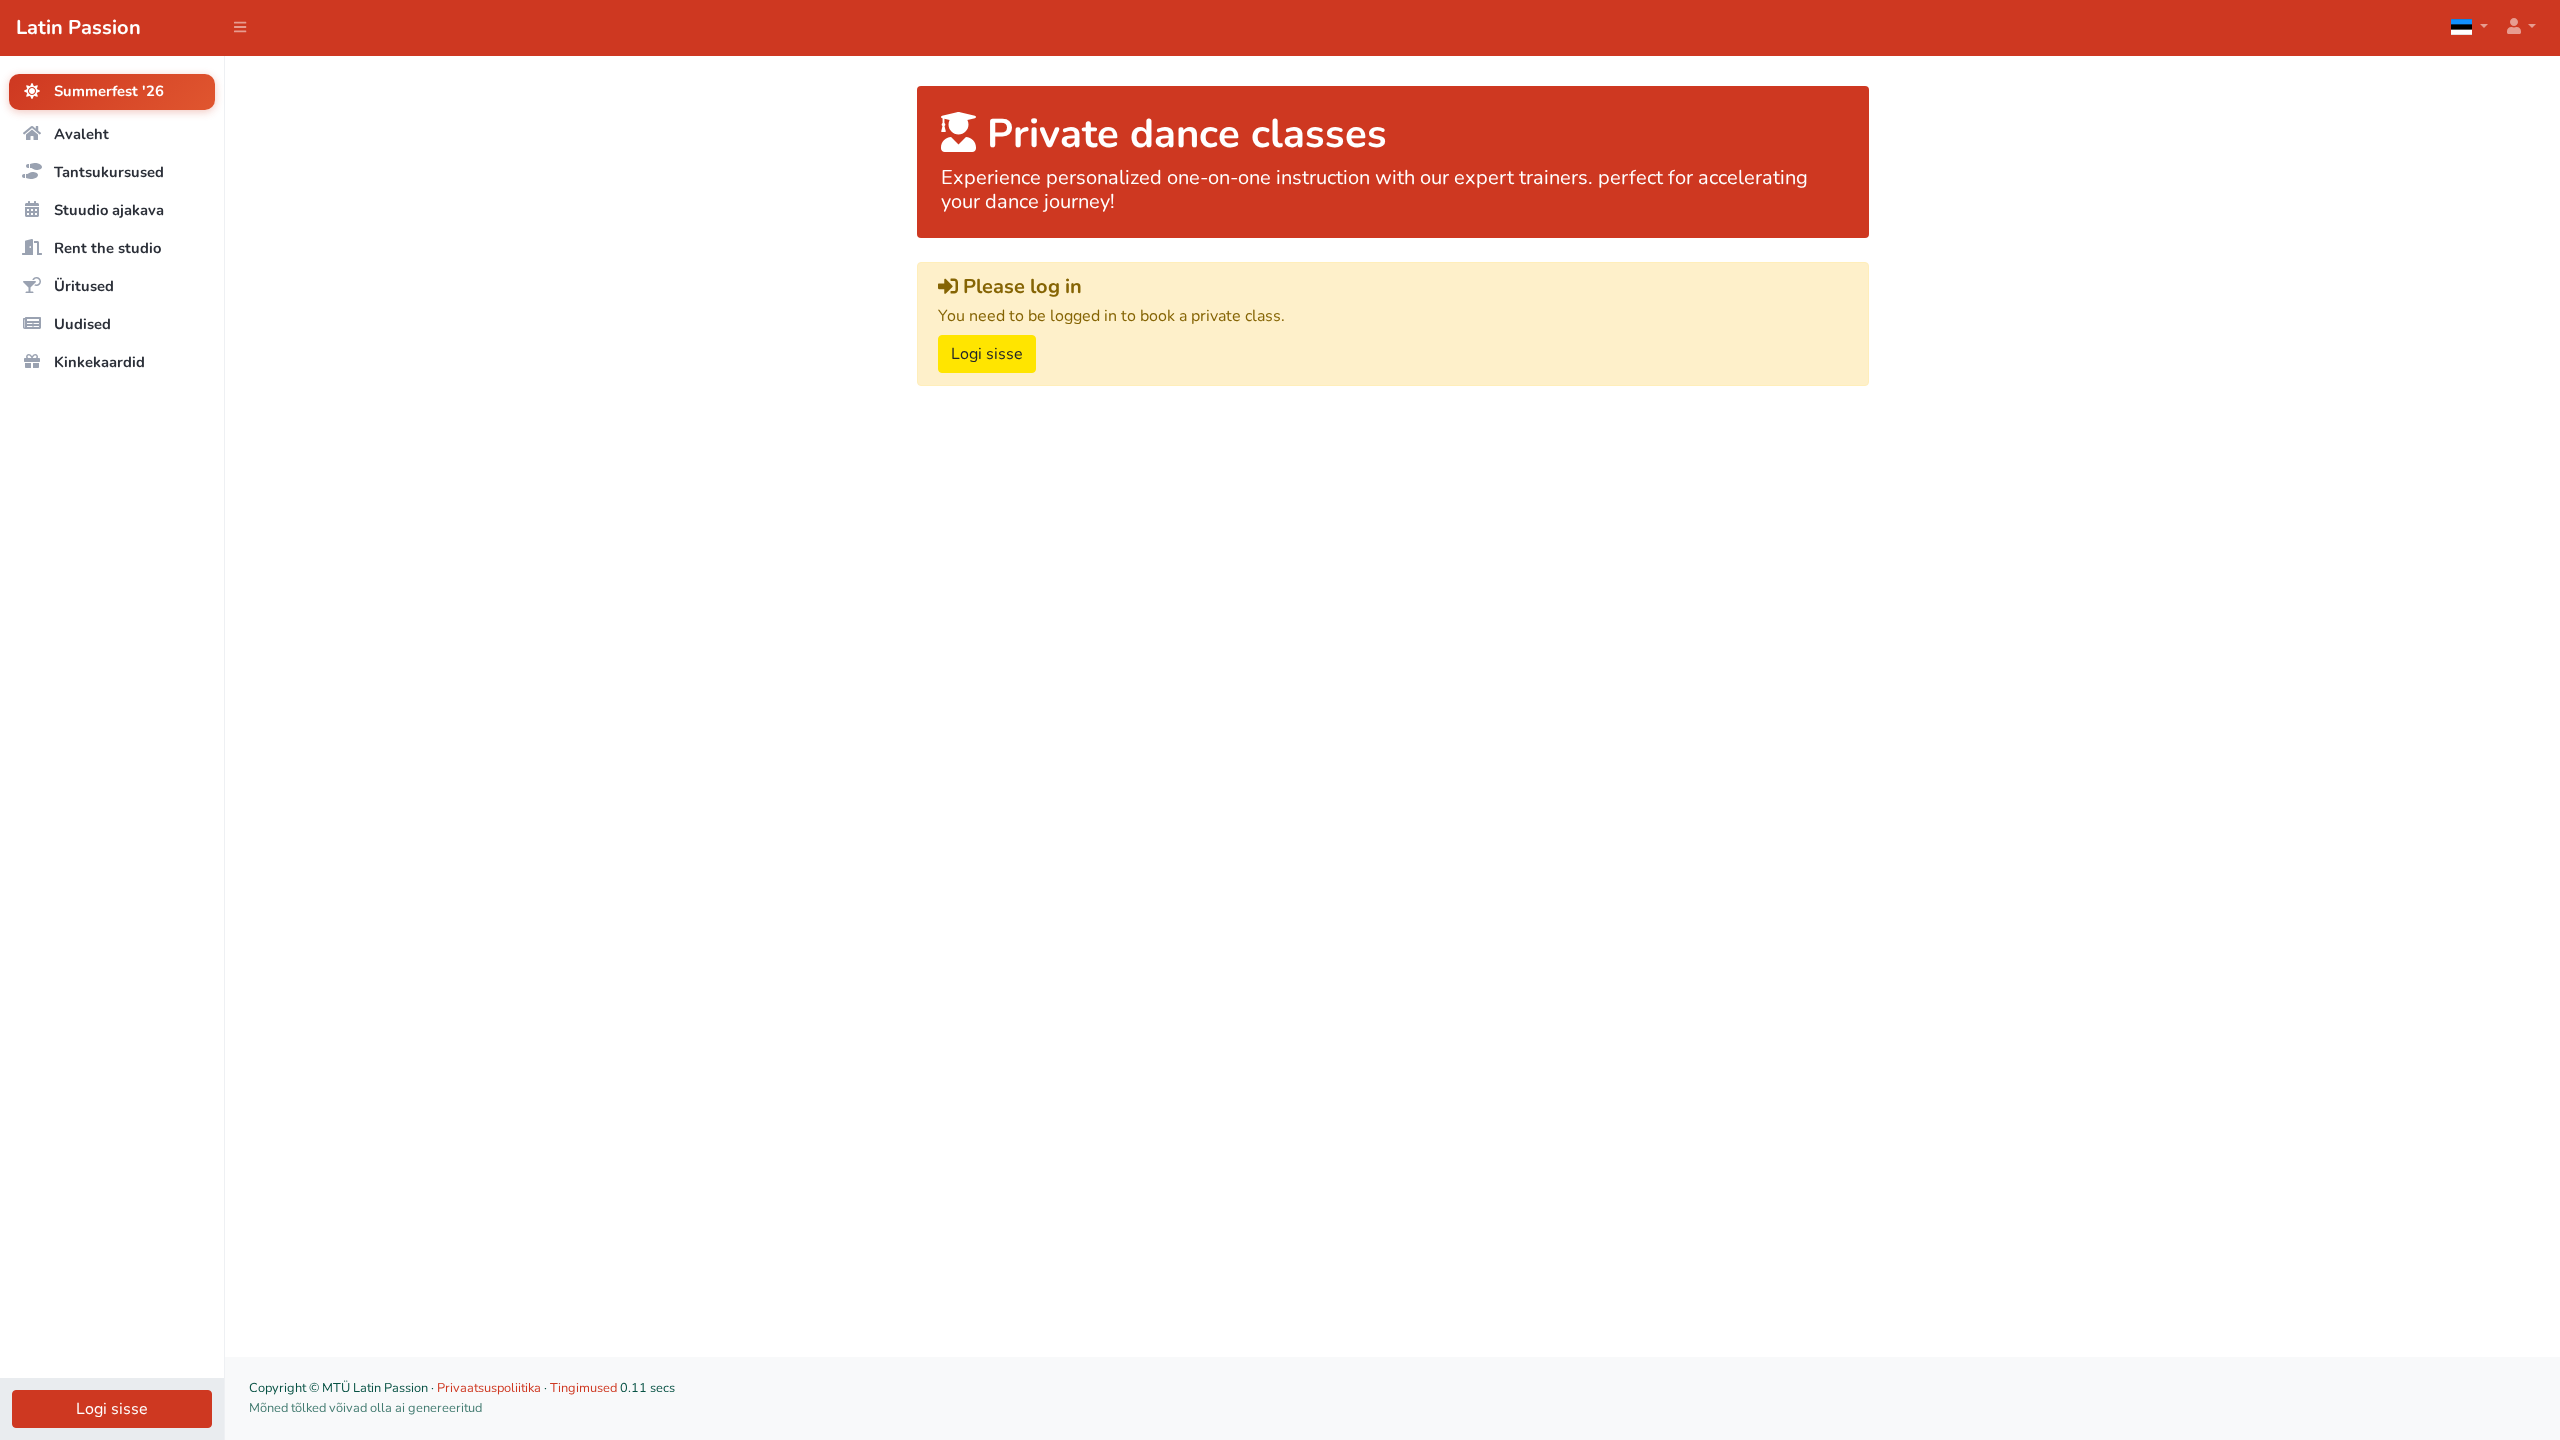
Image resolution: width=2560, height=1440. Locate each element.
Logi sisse (112, 1409)
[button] (2520, 27)
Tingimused (583, 1388)
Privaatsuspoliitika (489, 1388)
